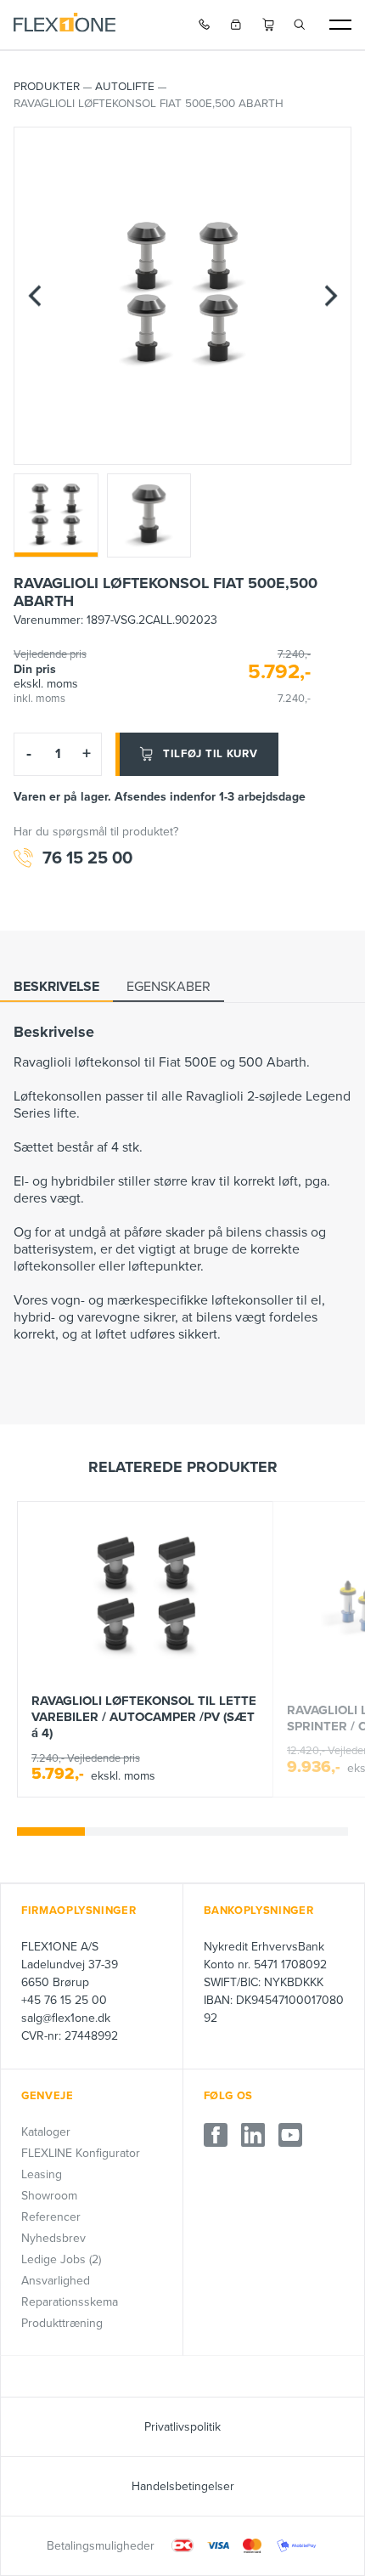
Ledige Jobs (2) (61, 2259)
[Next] (330, 295)
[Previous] (35, 295)
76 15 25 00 (87, 858)
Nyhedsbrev (53, 2238)
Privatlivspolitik (182, 2427)
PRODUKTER (47, 87)
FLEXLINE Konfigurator (81, 2153)
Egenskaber (168, 987)
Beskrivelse (56, 987)
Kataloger (46, 2132)
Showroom (49, 2196)
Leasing (42, 2174)
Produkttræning (62, 2323)
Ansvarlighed (56, 2281)
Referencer (51, 2217)
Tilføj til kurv (211, 754)
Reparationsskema (70, 2302)
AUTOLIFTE (125, 87)
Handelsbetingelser (183, 2486)
